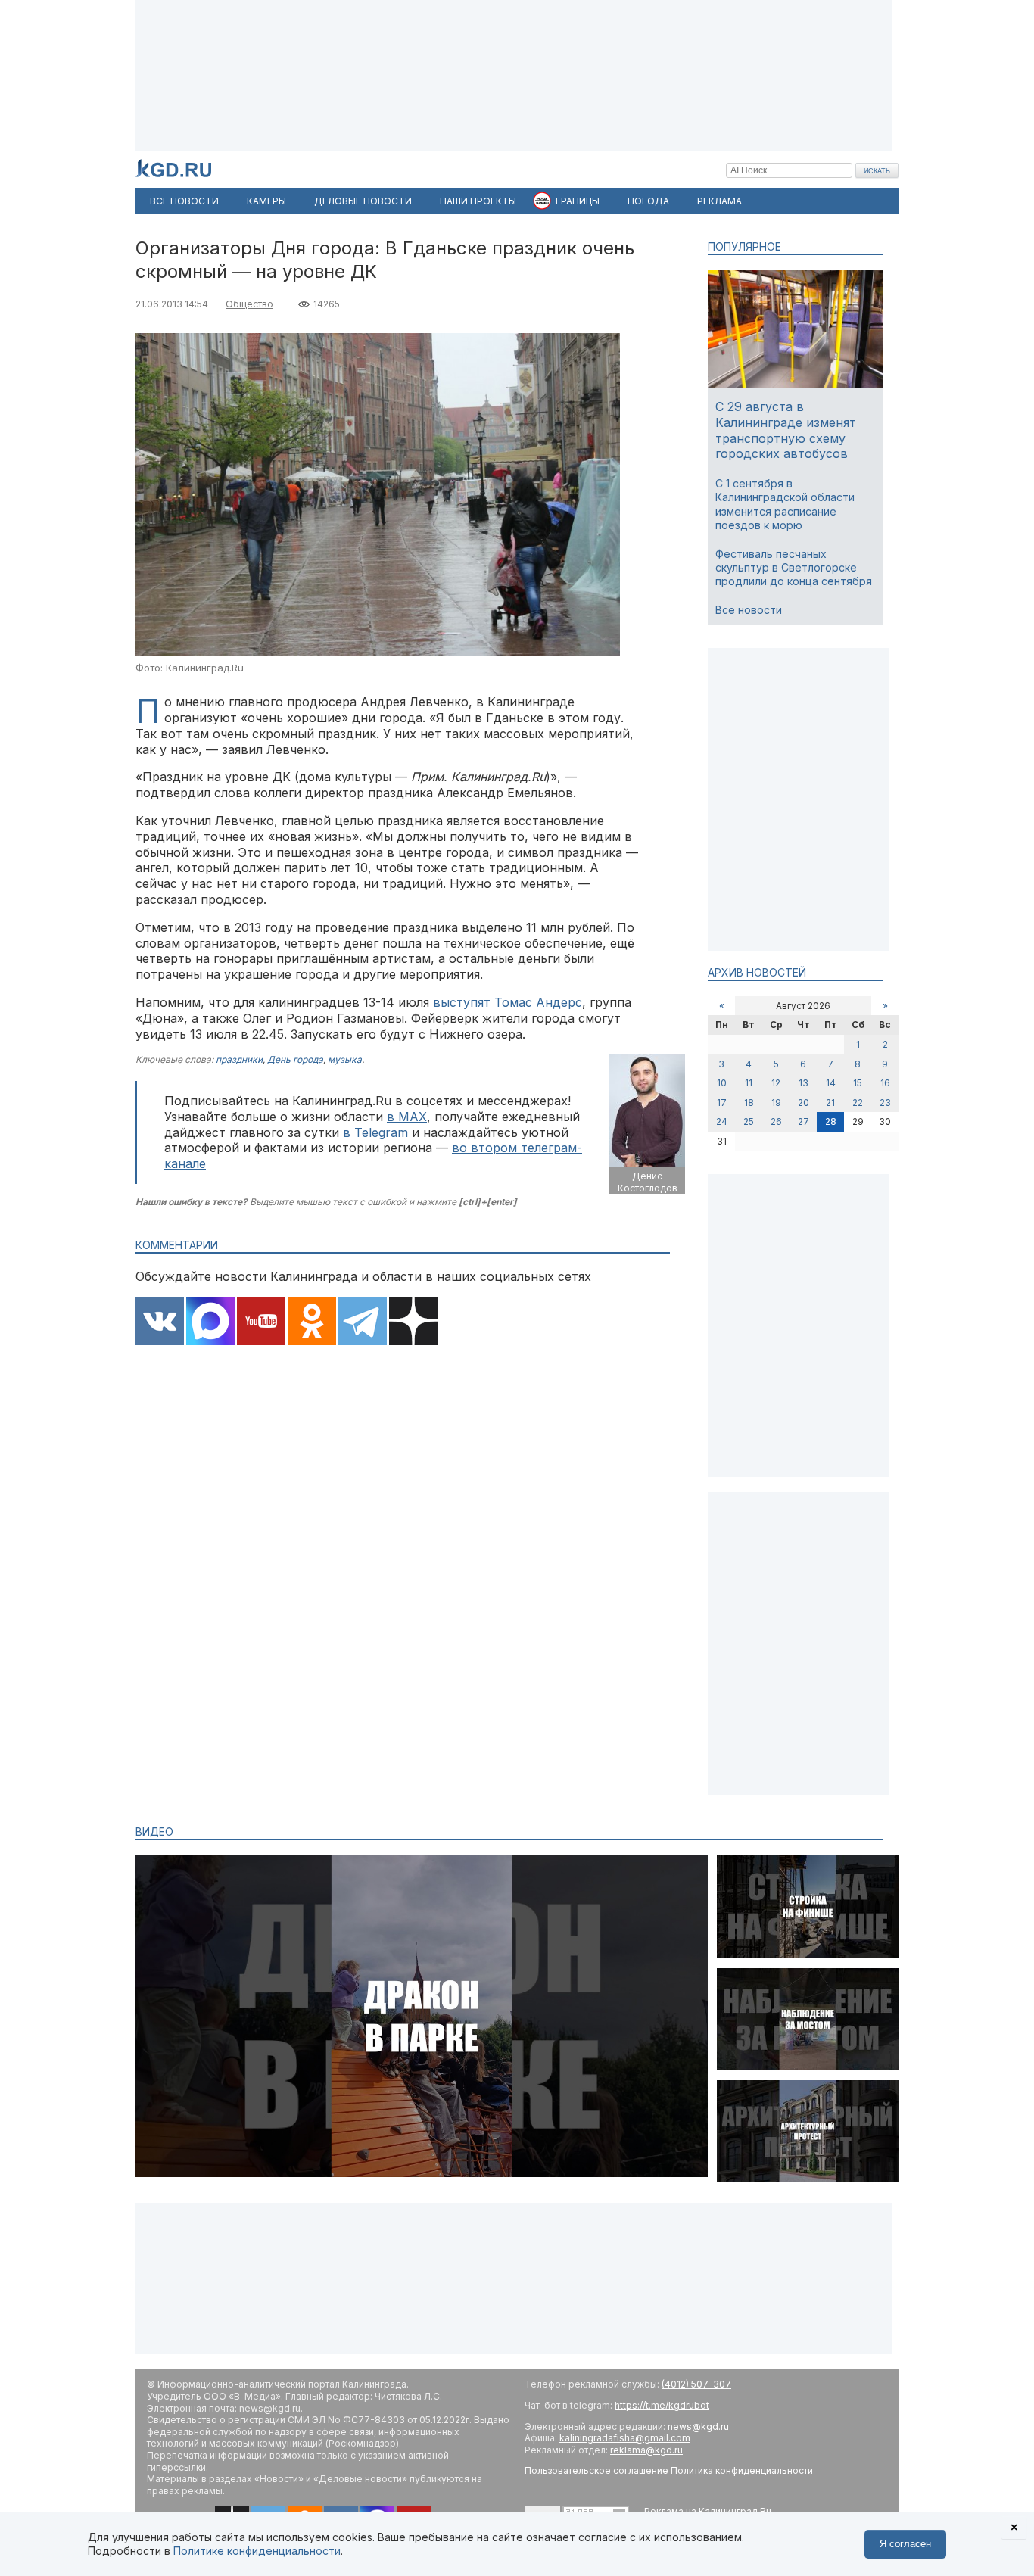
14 (831, 1083)
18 (749, 1103)
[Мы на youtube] (261, 1322)
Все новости (749, 610)
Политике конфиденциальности (257, 2551)
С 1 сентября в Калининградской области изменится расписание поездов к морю (785, 504)
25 (749, 1121)
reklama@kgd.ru (646, 2450)
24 (722, 1121)
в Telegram (375, 1132)
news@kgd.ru (698, 2426)
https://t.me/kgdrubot (662, 2405)
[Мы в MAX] (210, 1322)
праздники (239, 1059)
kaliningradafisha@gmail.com (625, 2438)
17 (722, 1103)
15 (858, 1083)
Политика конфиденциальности (742, 2470)
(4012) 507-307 (696, 2384)
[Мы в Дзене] (413, 1322)
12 (776, 1083)
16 (885, 1083)
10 (722, 1083)
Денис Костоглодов (648, 1182)
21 (830, 1103)
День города (295, 1059)
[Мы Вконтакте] (160, 1322)
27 (804, 1121)
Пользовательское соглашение (596, 2470)
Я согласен (905, 2544)
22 (858, 1103)
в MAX (407, 1117)
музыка (345, 1059)
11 (749, 1083)
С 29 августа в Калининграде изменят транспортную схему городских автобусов (786, 430)
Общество (249, 304)
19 (776, 1103)
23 (885, 1103)
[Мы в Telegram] (363, 1322)
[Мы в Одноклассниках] (312, 1322)
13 (804, 1083)
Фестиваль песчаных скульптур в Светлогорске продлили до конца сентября (794, 567)
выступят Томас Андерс (508, 1002)
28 (831, 1121)
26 (776, 1121)
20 (804, 1103)
